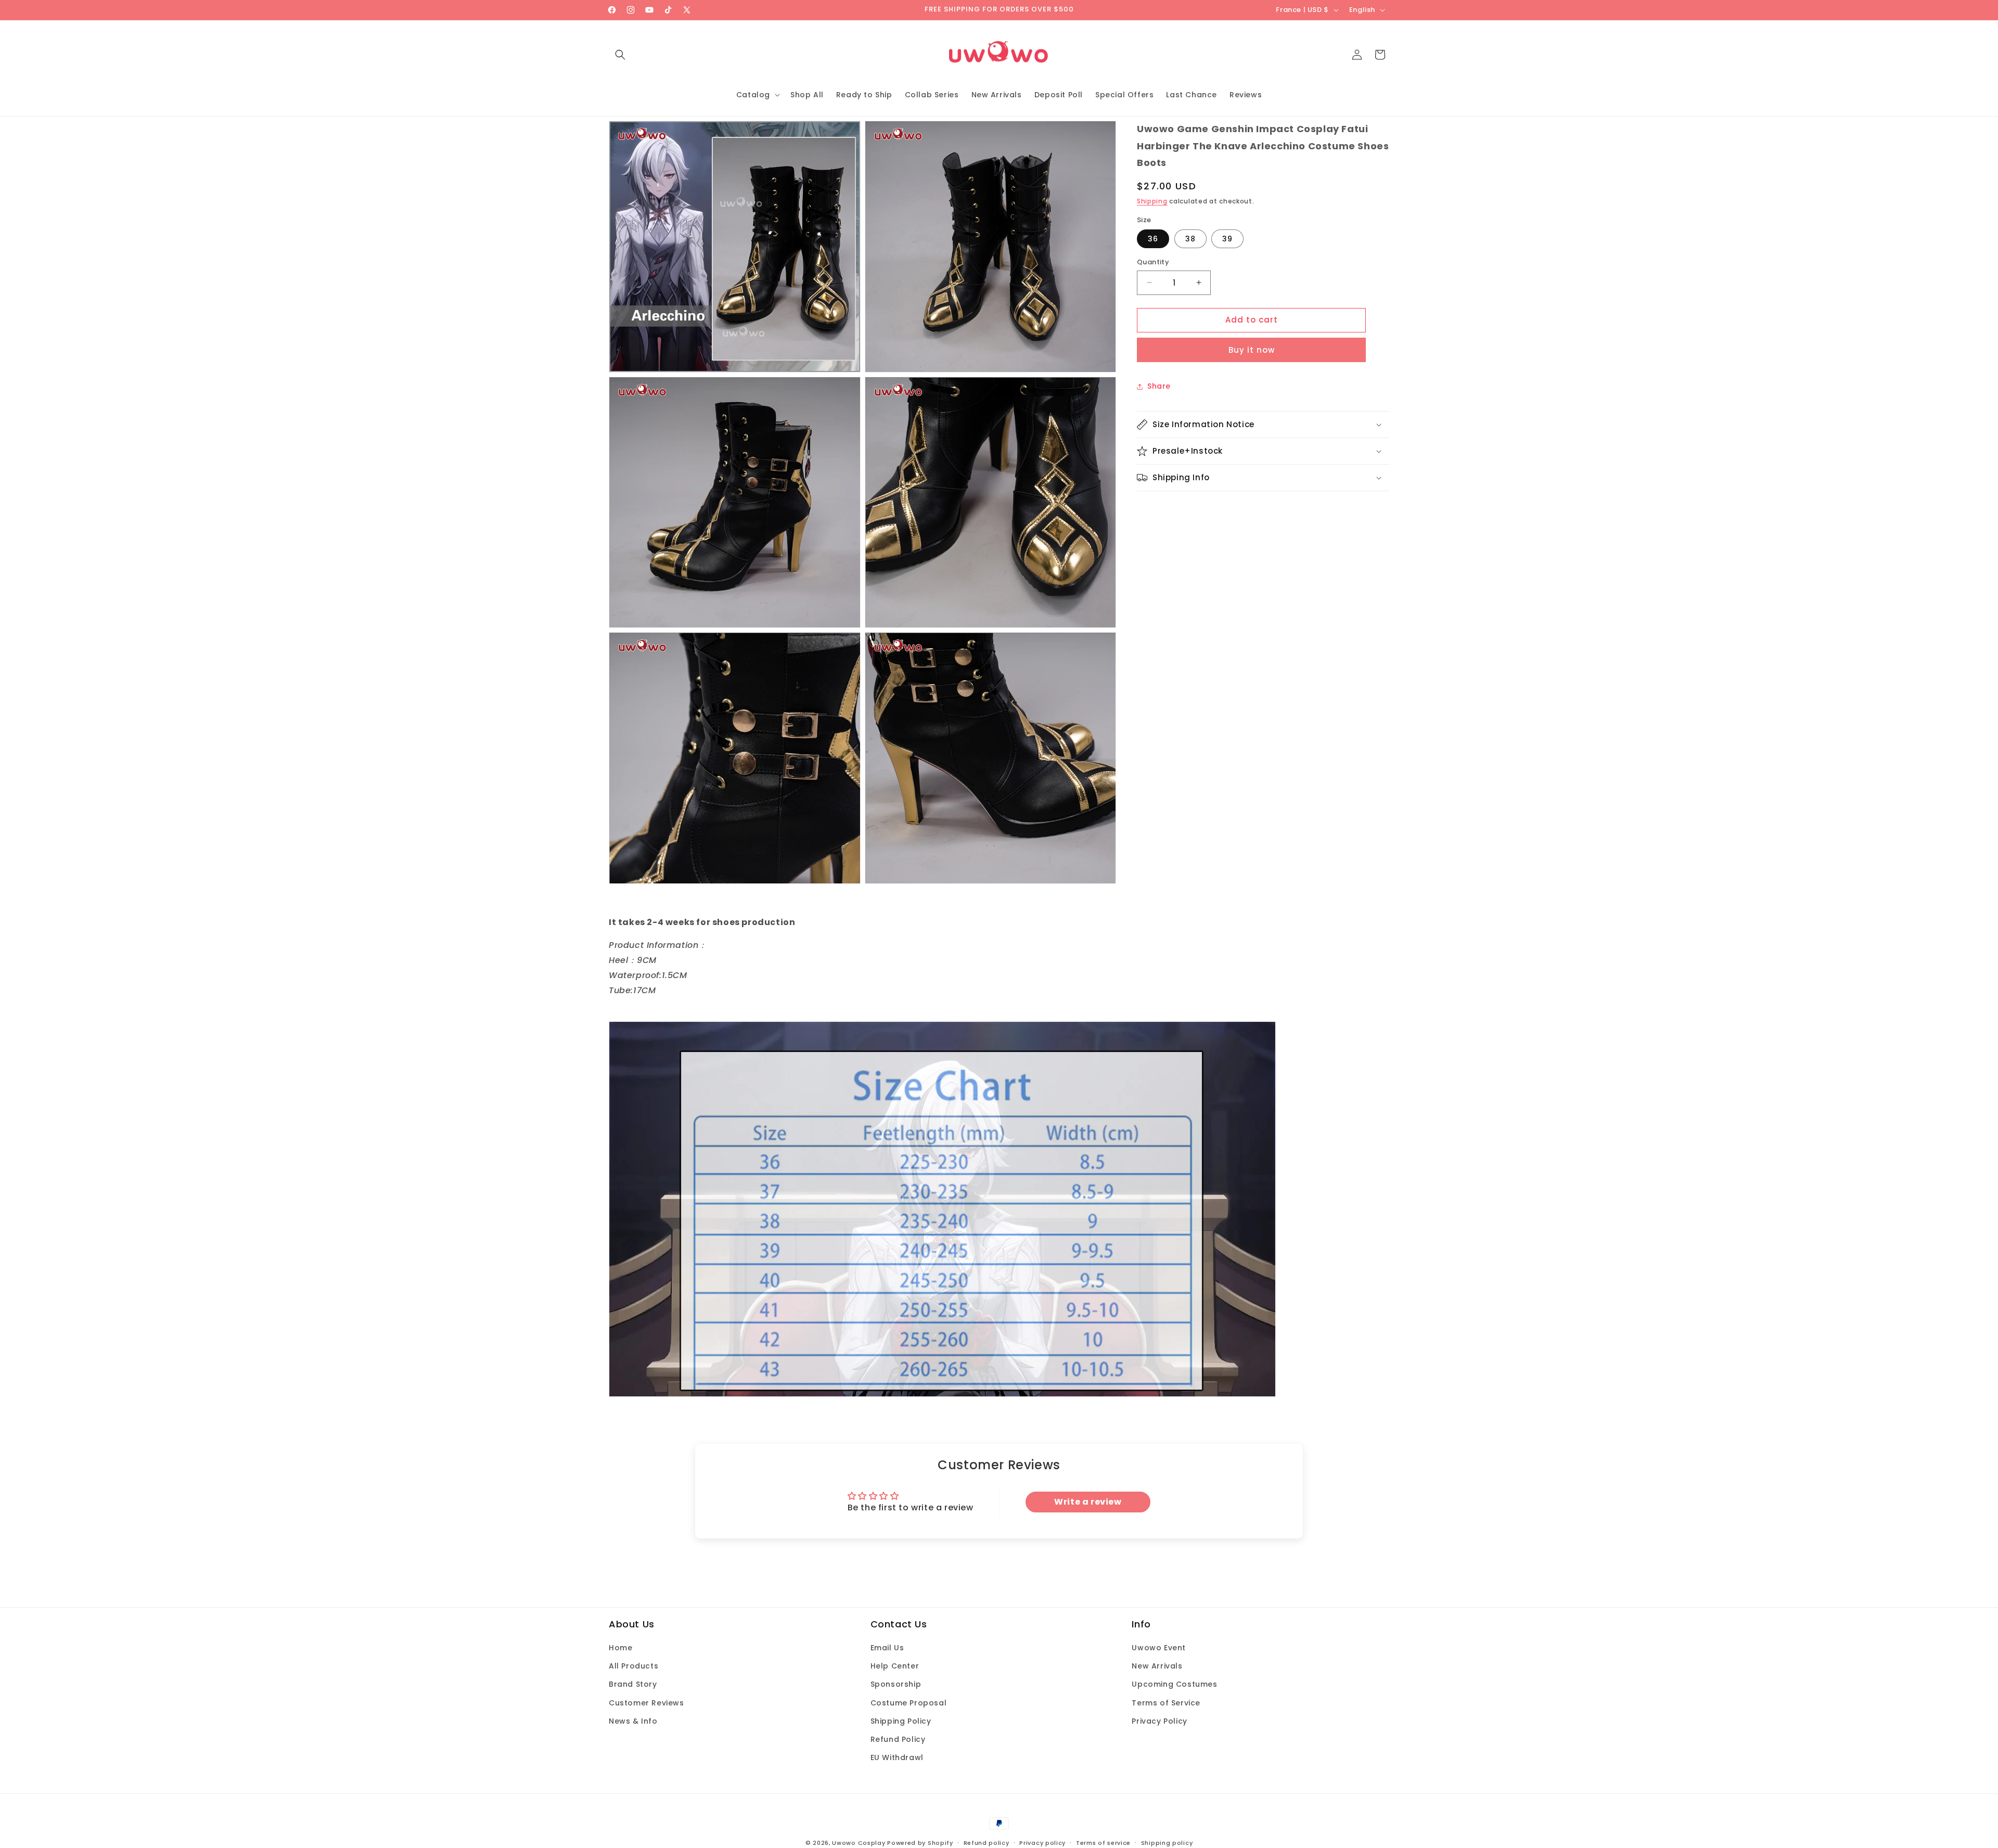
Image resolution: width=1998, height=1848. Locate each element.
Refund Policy (898, 1739)
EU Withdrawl (897, 1757)
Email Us (887, 1648)
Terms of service (1103, 1842)
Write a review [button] (1088, 1502)
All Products (633, 1666)
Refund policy (987, 1842)
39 (1227, 239)
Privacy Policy (1159, 1721)
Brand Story (633, 1685)
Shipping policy (1167, 1842)
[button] (620, 55)
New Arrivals (1157, 1666)
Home (620, 1648)
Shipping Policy (901, 1721)
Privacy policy (1042, 1842)
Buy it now (1252, 350)
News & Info (633, 1721)
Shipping (1152, 201)
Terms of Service (1166, 1703)
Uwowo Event (1159, 1648)
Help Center (895, 1666)
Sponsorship (896, 1685)
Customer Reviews (646, 1703)
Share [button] (1159, 386)
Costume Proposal (909, 1703)
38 (1190, 239)
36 (1153, 239)
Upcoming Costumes (1174, 1685)
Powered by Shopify (920, 1843)
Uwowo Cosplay (859, 1843)
